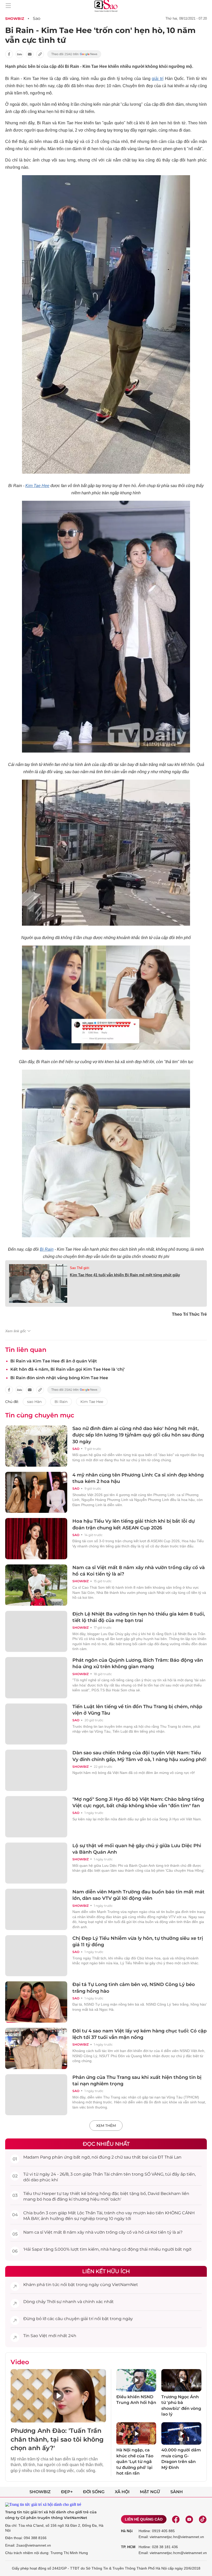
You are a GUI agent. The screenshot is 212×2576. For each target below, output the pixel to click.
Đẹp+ (67, 2492)
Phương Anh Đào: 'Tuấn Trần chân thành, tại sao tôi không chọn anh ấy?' (57, 2439)
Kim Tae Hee (37, 486)
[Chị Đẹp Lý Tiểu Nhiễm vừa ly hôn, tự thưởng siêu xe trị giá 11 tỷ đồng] (36, 1956)
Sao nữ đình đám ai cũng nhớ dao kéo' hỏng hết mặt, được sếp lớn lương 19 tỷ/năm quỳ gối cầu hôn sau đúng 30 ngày (138, 1435)
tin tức (53, 2285)
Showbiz (15, 19)
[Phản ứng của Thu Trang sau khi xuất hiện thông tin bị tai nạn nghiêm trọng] (36, 2095)
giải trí (158, 79)
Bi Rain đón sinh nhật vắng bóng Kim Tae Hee (59, 1378)
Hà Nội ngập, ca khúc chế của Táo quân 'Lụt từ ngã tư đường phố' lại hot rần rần (135, 2462)
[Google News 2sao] (74, 54)
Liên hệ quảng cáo (144, 2519)
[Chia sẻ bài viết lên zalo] (19, 54)
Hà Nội (127, 2531)
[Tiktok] (203, 2519)
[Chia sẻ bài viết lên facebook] (9, 54)
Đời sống (94, 2492)
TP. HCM (128, 2547)
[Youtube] (189, 2519)
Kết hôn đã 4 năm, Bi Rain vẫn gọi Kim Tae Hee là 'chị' (68, 1369)
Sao (37, 18)
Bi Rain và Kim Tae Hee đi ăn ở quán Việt (54, 1361)
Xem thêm (106, 2126)
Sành (177, 2492)
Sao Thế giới (79, 1268)
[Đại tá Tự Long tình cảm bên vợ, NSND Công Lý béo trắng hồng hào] (36, 2002)
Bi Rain (47, 1249)
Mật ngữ (150, 2492)
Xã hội (122, 2492)
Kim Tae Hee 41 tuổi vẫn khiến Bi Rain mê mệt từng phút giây (125, 1275)
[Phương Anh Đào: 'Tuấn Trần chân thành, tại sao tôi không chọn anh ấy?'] (58, 2396)
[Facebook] (176, 2519)
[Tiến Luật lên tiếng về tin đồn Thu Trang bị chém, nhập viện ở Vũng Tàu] (36, 1724)
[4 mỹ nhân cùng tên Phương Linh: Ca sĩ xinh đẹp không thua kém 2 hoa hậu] (36, 1492)
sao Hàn (34, 1402)
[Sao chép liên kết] (40, 54)
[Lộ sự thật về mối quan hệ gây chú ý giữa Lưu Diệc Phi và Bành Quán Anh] (36, 1863)
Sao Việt (39, 2336)
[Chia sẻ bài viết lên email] (30, 54)
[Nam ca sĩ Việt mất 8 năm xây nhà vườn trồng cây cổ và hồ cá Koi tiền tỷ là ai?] (36, 1585)
